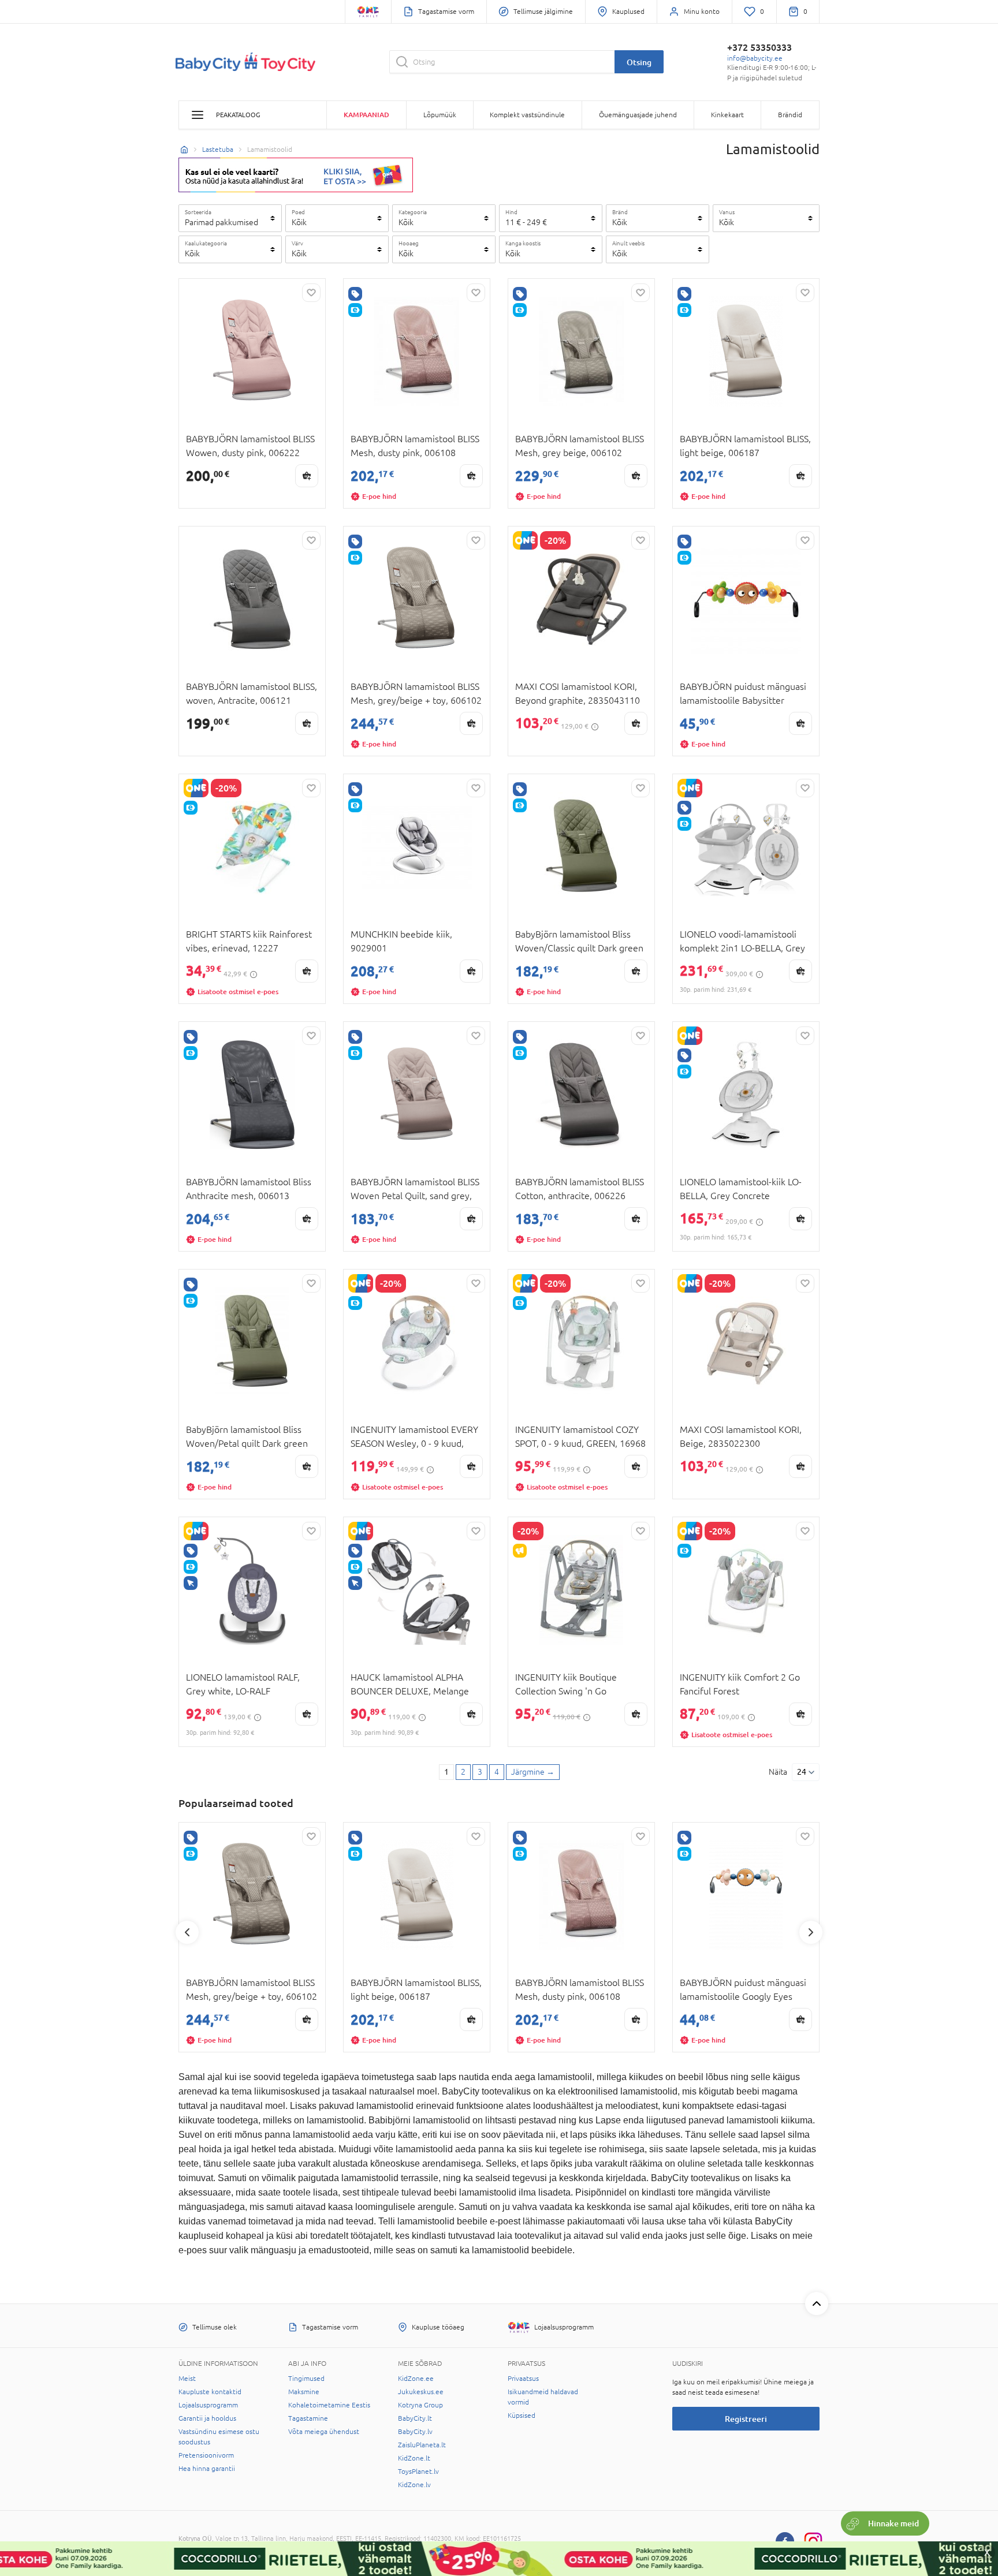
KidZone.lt (414, 2458)
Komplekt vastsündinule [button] (527, 115)
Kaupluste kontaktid (210, 2392)
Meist (187, 2379)
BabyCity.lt (415, 2418)
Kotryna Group (420, 2405)
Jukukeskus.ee (421, 2392)
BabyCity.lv (415, 2432)
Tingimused (306, 2379)
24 (802, 1772)
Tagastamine (308, 2418)
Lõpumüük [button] (440, 115)
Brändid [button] (790, 115)
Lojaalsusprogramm (208, 2405)
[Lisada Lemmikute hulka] (311, 293)
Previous (187, 1932)
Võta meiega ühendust (324, 2432)
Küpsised (522, 2416)
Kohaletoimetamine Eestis (329, 2405)
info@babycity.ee (755, 58)
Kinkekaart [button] (727, 115)
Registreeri (746, 2419)
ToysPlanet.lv (418, 2472)
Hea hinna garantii (207, 2469)
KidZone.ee (416, 2379)
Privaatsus (523, 2379)
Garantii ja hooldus (207, 2418)
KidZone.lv (414, 2485)
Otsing (639, 62)
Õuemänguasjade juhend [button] (638, 115)
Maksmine (304, 2392)
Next (811, 1932)
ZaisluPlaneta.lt (422, 2445)
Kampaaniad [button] (366, 115)
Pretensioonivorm (206, 2455)
